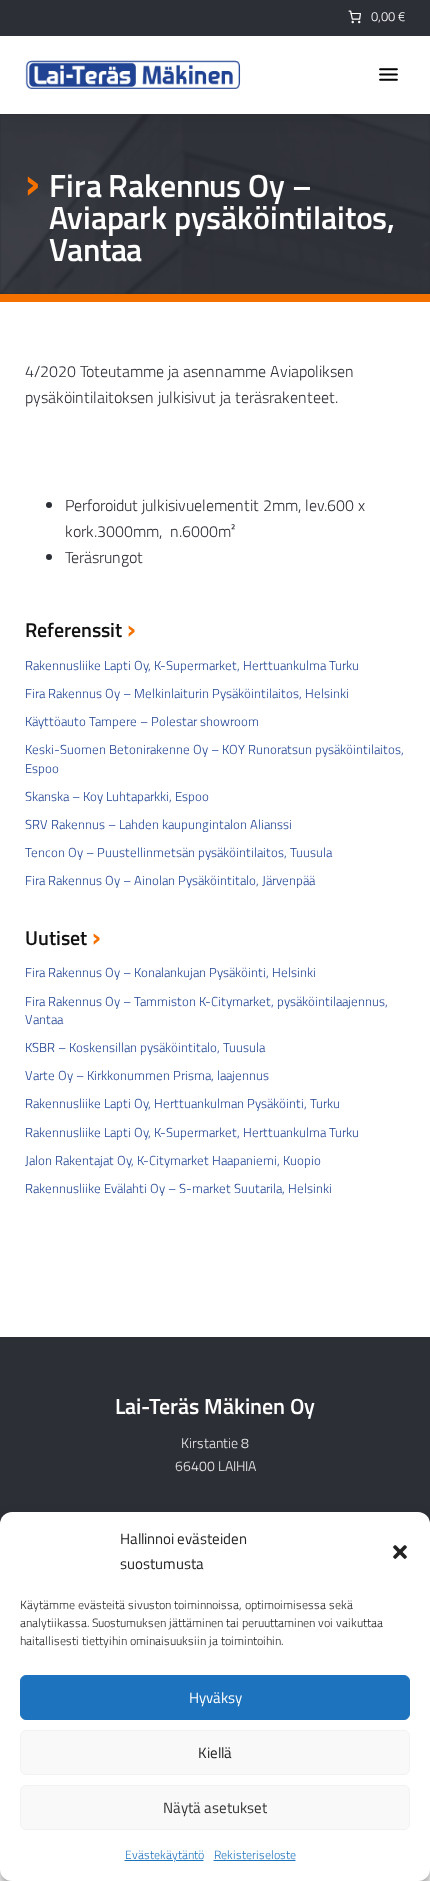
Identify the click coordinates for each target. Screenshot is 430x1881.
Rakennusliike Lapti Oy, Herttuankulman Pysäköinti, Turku (182, 1103)
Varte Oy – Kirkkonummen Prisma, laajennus (147, 1075)
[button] (400, 1552)
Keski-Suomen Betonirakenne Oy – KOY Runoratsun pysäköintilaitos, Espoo (214, 758)
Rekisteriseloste (255, 1854)
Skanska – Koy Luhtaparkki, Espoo (117, 796)
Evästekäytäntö (164, 1854)
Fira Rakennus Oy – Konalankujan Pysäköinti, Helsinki (170, 972)
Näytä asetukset (215, 1807)
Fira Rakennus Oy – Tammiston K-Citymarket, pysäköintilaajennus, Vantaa (206, 1010)
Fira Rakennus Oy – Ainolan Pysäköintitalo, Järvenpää (170, 880)
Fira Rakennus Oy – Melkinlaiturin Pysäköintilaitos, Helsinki (187, 693)
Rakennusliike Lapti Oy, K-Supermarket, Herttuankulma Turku (192, 665)
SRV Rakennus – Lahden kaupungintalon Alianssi (158, 824)
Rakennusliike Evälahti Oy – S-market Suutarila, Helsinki (178, 1188)
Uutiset (56, 939)
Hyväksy (215, 1697)
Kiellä (215, 1752)
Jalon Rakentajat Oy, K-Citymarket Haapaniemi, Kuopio (173, 1160)
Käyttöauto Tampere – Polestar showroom (142, 721)
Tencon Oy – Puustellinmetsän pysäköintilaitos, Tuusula (178, 852)
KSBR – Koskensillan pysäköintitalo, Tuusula (145, 1047)
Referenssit (73, 631)
